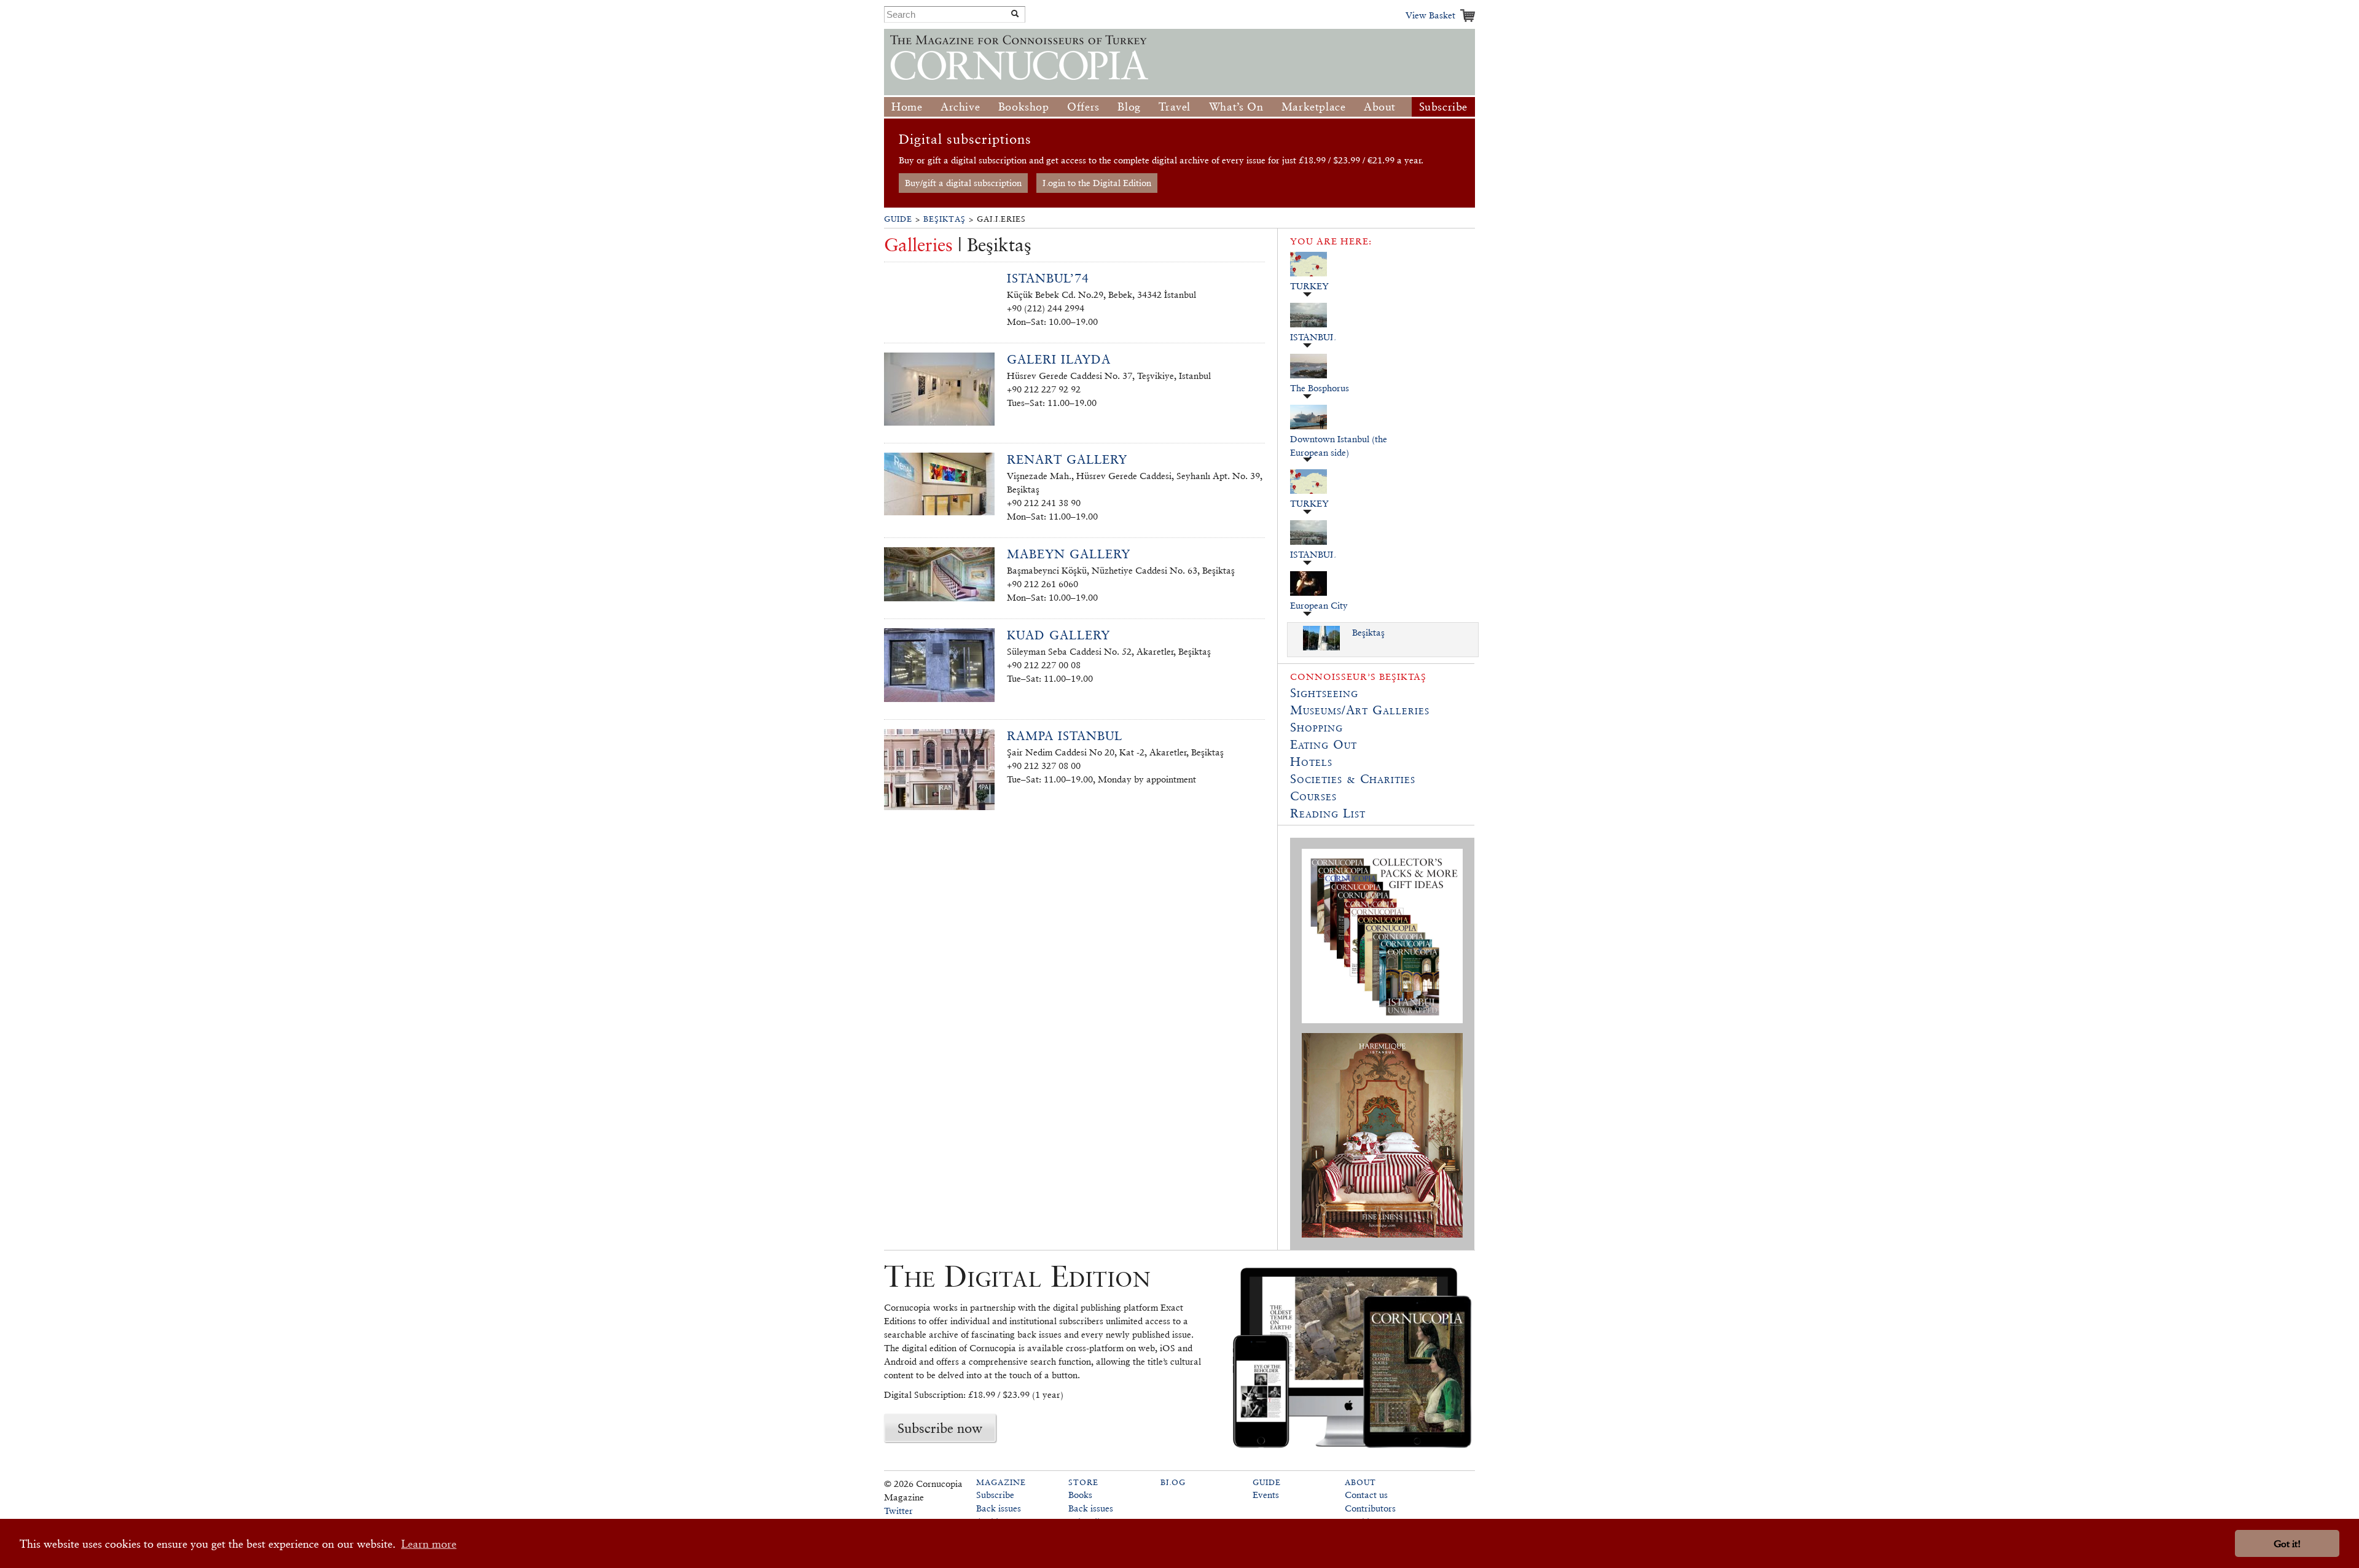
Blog (1129, 107)
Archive (960, 107)
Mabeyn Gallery (1069, 554)
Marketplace (1314, 107)
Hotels (1311, 762)
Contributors (1370, 1508)
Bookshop (1024, 107)
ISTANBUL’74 (1048, 278)
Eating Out (1324, 744)
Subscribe (1443, 107)
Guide (898, 219)
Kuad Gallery (1058, 635)
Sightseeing (1324, 693)
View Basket (1430, 15)
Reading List (1328, 813)
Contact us (1366, 1495)
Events (1266, 1495)
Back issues (999, 1508)
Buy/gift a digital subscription (963, 183)
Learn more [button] (429, 1544)
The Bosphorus (1320, 388)
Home (907, 107)
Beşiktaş (945, 219)
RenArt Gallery (1067, 459)
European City (1319, 605)
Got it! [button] (2287, 1544)
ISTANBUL (1313, 337)
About (1380, 107)
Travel (1175, 107)
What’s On (1236, 107)
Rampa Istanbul (1065, 736)
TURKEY (1309, 286)
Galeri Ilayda (1059, 359)
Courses (1313, 796)
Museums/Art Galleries (1360, 710)
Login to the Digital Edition (1097, 183)
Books (1080, 1495)
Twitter (898, 1511)
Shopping (1316, 727)
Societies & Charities (1353, 779)
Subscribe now (940, 1428)
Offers (1083, 107)
